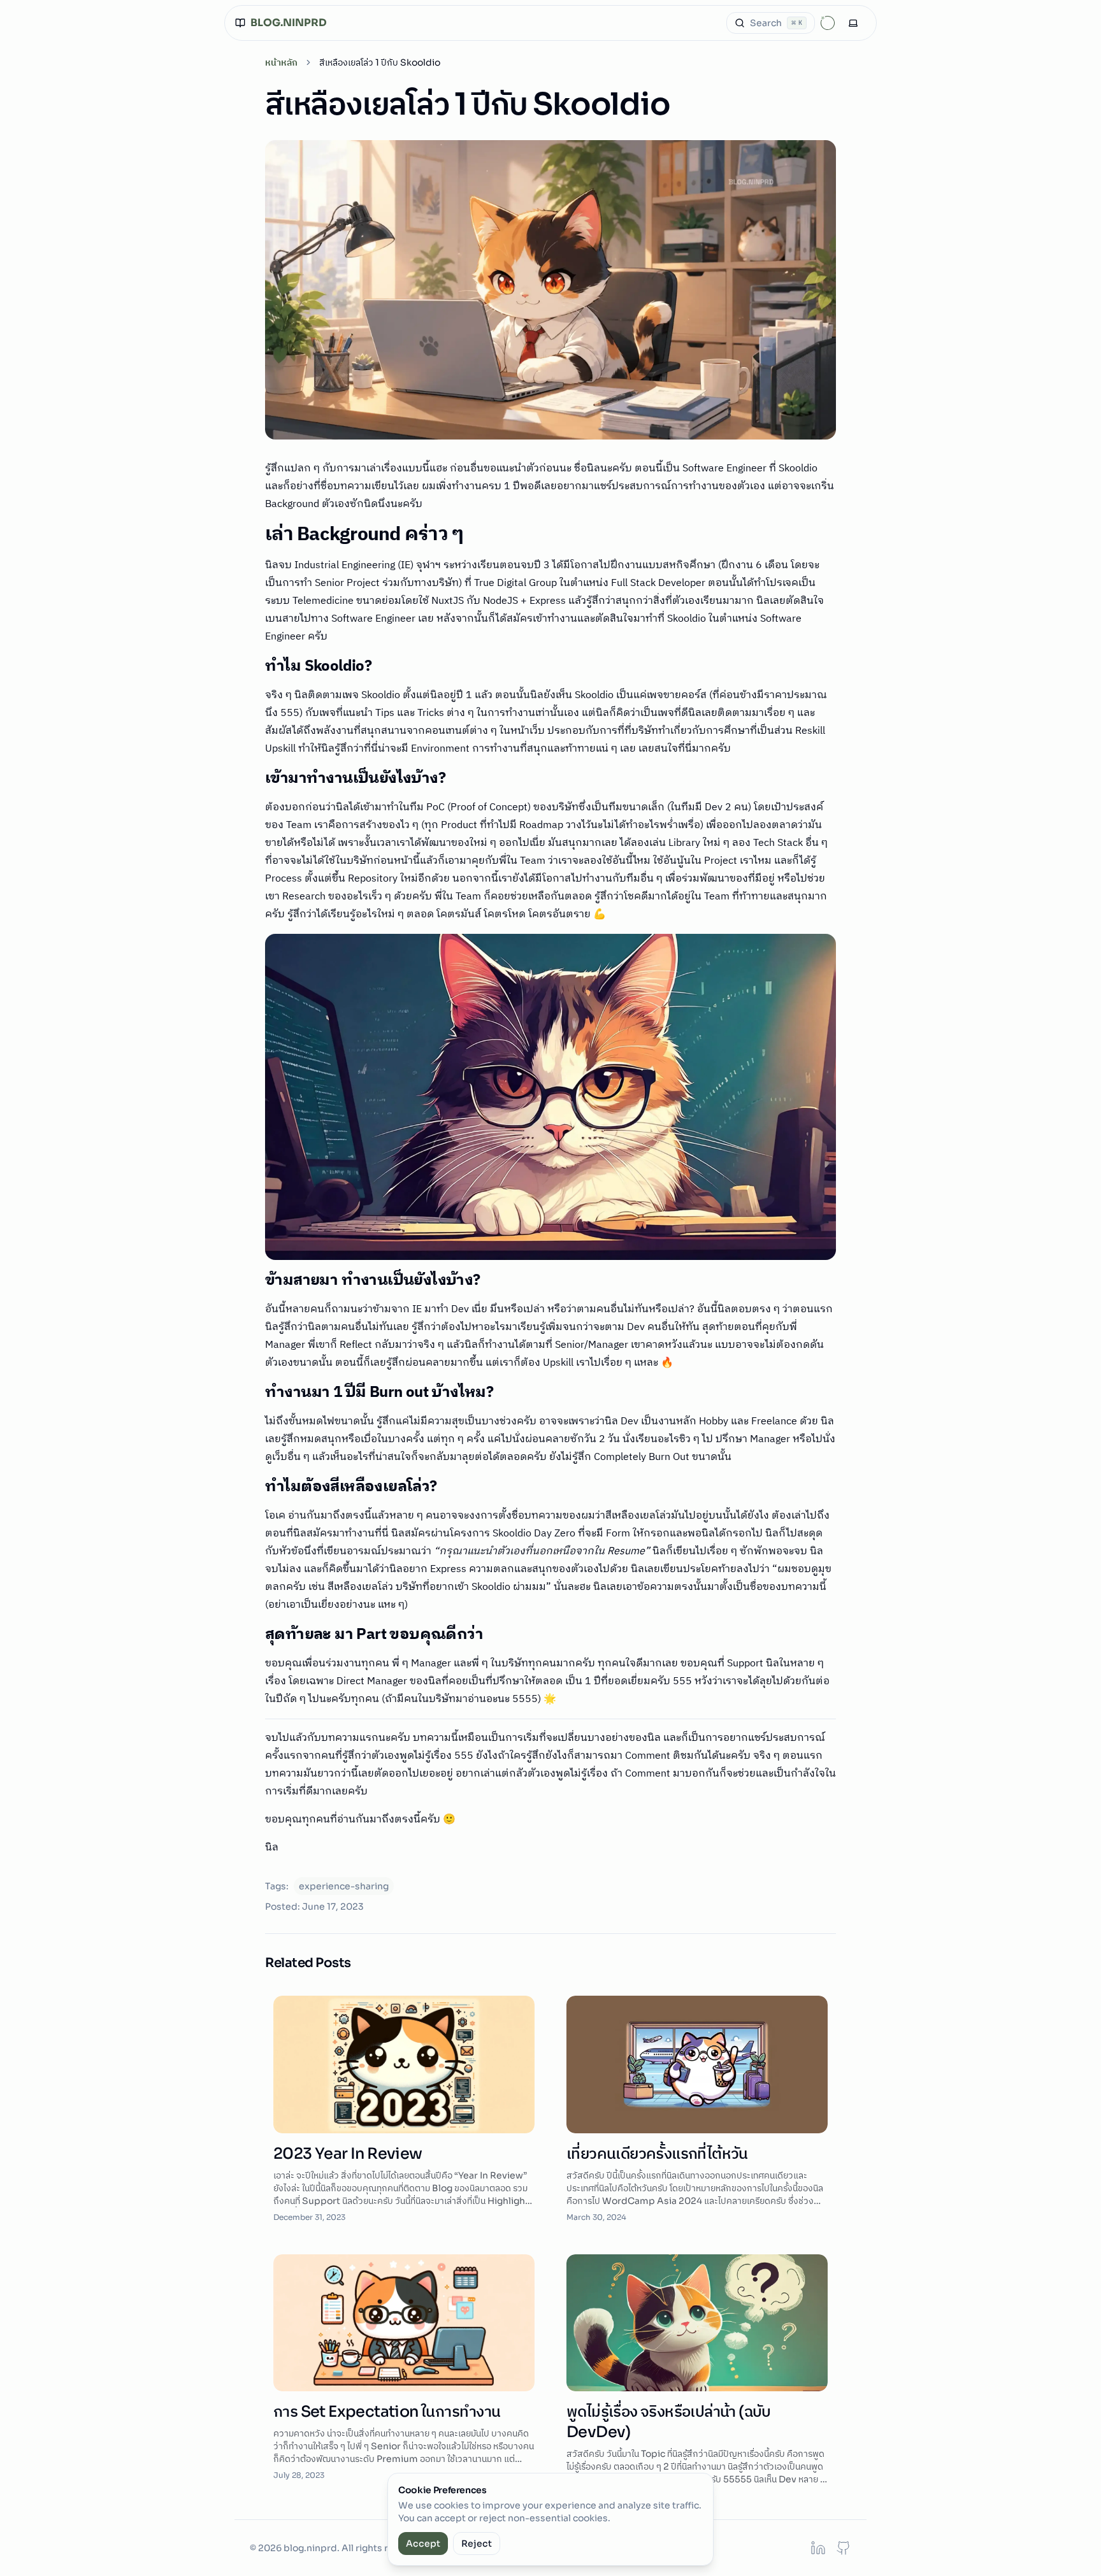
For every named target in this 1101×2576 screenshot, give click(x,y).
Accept (423, 2544)
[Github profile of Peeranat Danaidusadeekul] (844, 2548)
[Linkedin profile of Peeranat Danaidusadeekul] (818, 2548)
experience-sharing (344, 1886)
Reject (477, 2544)
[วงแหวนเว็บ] (828, 23)
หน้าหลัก (281, 62)
